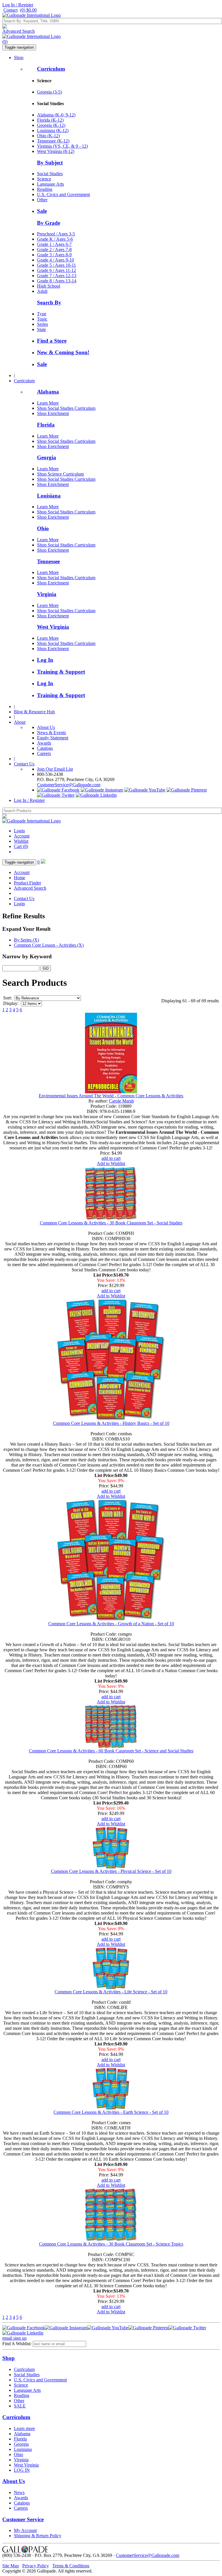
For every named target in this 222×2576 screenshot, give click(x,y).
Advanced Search (18, 31)
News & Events (51, 733)
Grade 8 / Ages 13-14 (57, 281)
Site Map (11, 2566)
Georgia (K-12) (51, 125)
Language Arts (50, 184)
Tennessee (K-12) (53, 141)
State (41, 329)
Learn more (24, 2428)
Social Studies (50, 174)
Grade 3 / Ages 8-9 (54, 255)
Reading (45, 189)
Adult (42, 291)
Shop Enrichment (53, 413)
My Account (25, 2530)
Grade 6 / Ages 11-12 (57, 270)
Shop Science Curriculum (60, 474)
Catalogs (45, 748)
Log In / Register (18, 5)
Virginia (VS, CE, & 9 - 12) (62, 146)
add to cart (111, 1158)
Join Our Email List (55, 769)
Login (19, 831)
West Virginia (53, 627)
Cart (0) (21, 846)
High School (49, 286)
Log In (45, 660)
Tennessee (48, 561)
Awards (44, 743)
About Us (46, 727)
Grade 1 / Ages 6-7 (54, 244)
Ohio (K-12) (48, 136)
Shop (19, 57)
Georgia (47, 457)
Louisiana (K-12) (53, 130)
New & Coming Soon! (63, 352)
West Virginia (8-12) (56, 151)
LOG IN (22, 2470)
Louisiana (49, 496)
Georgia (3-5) (49, 92)
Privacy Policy (36, 2566)
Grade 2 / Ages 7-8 (54, 249)
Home (20, 878)
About (20, 722)
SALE (20, 2406)
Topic (42, 319)
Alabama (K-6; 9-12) (56, 115)
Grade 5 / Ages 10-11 (57, 265)
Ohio (43, 528)
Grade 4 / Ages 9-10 (55, 260)
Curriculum (51, 69)
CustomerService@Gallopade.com (69, 785)
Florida (46, 425)
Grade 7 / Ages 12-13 (57, 276)
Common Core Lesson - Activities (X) (49, 945)
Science (44, 179)
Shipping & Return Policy (38, 2536)
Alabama (48, 392)
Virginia (47, 594)
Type (42, 314)
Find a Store (52, 341)
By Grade (49, 223)
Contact (11, 10)
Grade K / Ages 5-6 (55, 239)
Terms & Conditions (71, 2566)
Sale (42, 211)
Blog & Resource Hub (34, 712)
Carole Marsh (121, 1101)
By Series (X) (26, 940)
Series (42, 324)
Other (42, 200)
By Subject (50, 163)
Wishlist (21, 841)
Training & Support (61, 672)
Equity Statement (53, 738)
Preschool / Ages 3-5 (56, 234)
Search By (49, 302)
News (19, 2492)
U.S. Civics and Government (63, 194)
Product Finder (27, 883)
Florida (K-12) (50, 120)
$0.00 (28, 10)
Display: (11, 1003)
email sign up (14, 2338)
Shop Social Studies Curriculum (66, 408)
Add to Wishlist (111, 1163)
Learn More (48, 403)
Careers (44, 753)
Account (22, 836)
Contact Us (24, 764)
